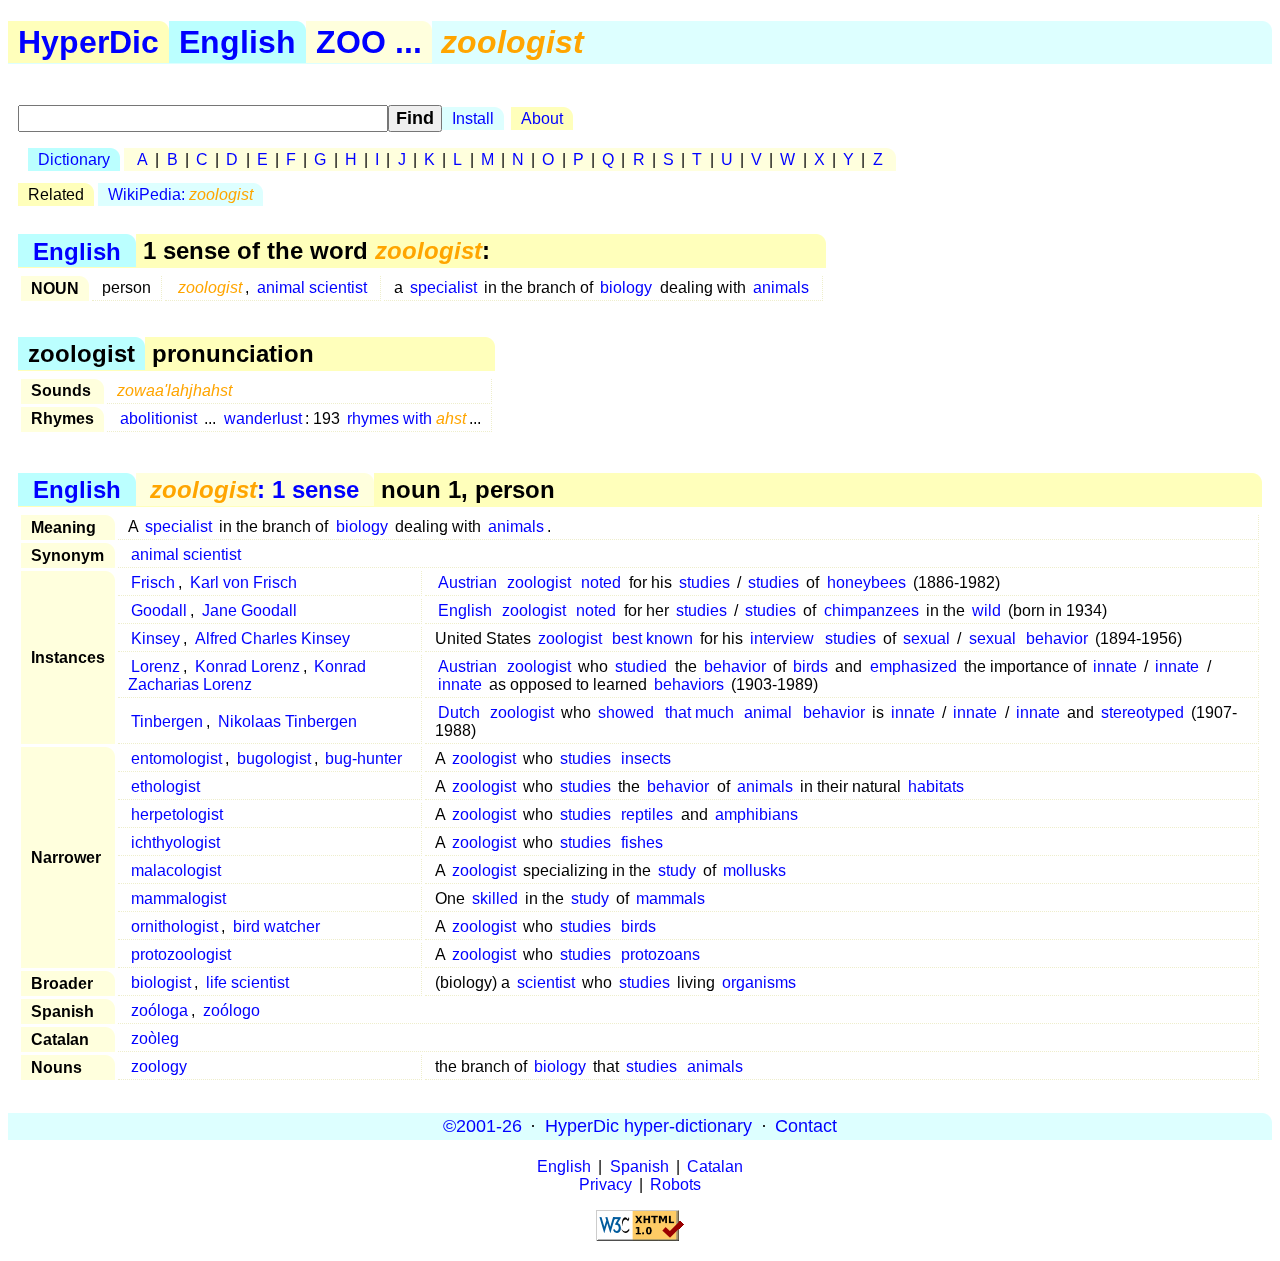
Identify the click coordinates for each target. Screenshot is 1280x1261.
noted (601, 582)
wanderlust (263, 418)
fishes (642, 842)
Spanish (639, 1166)
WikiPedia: (180, 194)
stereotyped (1142, 712)
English (237, 42)
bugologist (274, 758)
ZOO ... (369, 42)
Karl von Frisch (243, 582)
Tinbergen (167, 721)
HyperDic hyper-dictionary (648, 1126)
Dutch (459, 712)
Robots (675, 1184)
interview (782, 638)
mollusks (754, 870)
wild (986, 610)
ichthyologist (175, 842)
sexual (926, 638)
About (542, 118)
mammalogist (178, 898)
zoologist (539, 582)
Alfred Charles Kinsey (272, 638)
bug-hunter (363, 758)
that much (699, 712)
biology (626, 287)
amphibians (756, 814)
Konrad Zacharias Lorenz (247, 675)
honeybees (866, 582)
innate (1115, 666)
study (677, 870)
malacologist (176, 870)
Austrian (467, 582)
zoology (159, 1066)
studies (704, 582)
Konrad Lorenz (247, 666)
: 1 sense (254, 489)
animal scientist (312, 287)
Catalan (715, 1166)
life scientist (247, 982)
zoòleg (155, 1038)
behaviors (689, 684)
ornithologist (174, 926)
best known (652, 638)
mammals (670, 898)
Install (473, 118)
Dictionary (74, 159)
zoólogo (231, 1010)
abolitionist (158, 418)
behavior (1057, 638)
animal (768, 712)
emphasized (913, 666)
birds (810, 666)
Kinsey (155, 638)
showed (626, 712)
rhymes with (406, 418)
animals (781, 287)
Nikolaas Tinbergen (287, 721)
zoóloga (159, 1010)
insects (646, 758)
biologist (161, 982)
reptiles (647, 814)
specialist (443, 287)
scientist (546, 982)
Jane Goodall (249, 610)
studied (641, 666)
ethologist (165, 786)
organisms (759, 982)
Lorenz (155, 666)
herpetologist (177, 814)
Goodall (159, 610)
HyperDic (88, 42)
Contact (806, 1126)
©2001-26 (482, 1126)
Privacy (605, 1184)
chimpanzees (871, 610)
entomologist (176, 758)
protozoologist (181, 954)
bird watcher (276, 926)
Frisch (153, 582)
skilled (495, 898)
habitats (936, 786)
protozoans (660, 954)
